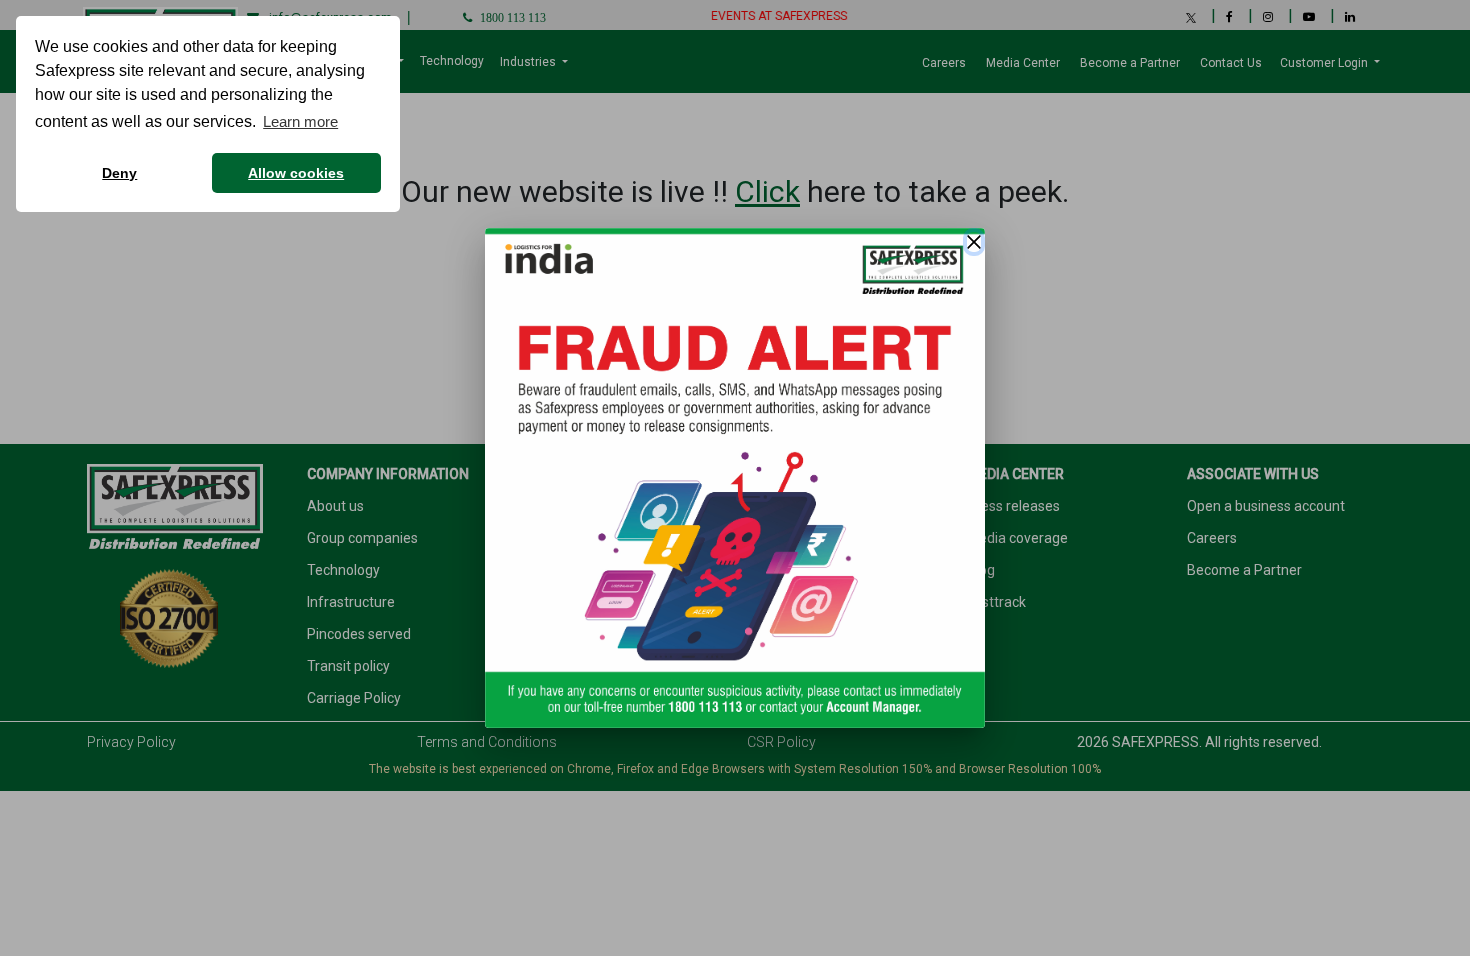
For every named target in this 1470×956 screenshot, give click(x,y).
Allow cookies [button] (296, 173)
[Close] (974, 242)
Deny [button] (119, 173)
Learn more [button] (300, 121)
